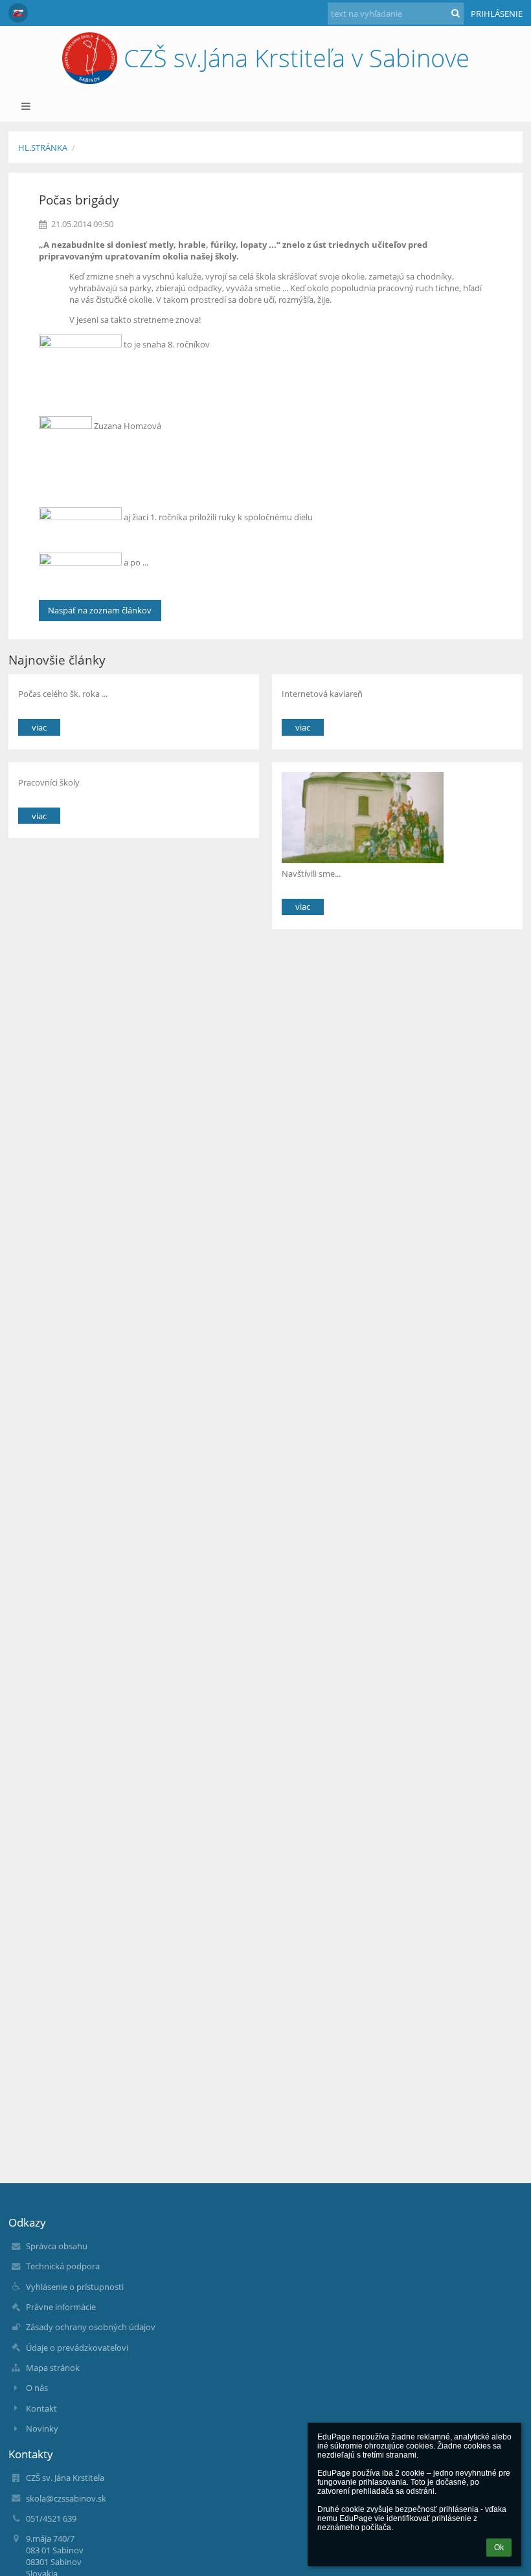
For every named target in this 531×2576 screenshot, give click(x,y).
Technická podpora (63, 2266)
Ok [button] (499, 2548)
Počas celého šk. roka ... (63, 694)
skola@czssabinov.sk (66, 2498)
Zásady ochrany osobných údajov (91, 2327)
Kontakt (41, 2408)
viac (39, 727)
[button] (18, 13)
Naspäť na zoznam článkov (100, 610)
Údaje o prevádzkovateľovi (77, 2348)
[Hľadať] (456, 13)
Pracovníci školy (49, 782)
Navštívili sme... (311, 874)
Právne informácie (61, 2307)
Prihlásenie (497, 14)
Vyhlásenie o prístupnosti (75, 2287)
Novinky (42, 2428)
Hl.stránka (43, 148)
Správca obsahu (57, 2246)
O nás (37, 2388)
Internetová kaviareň (322, 694)
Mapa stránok (53, 2368)
